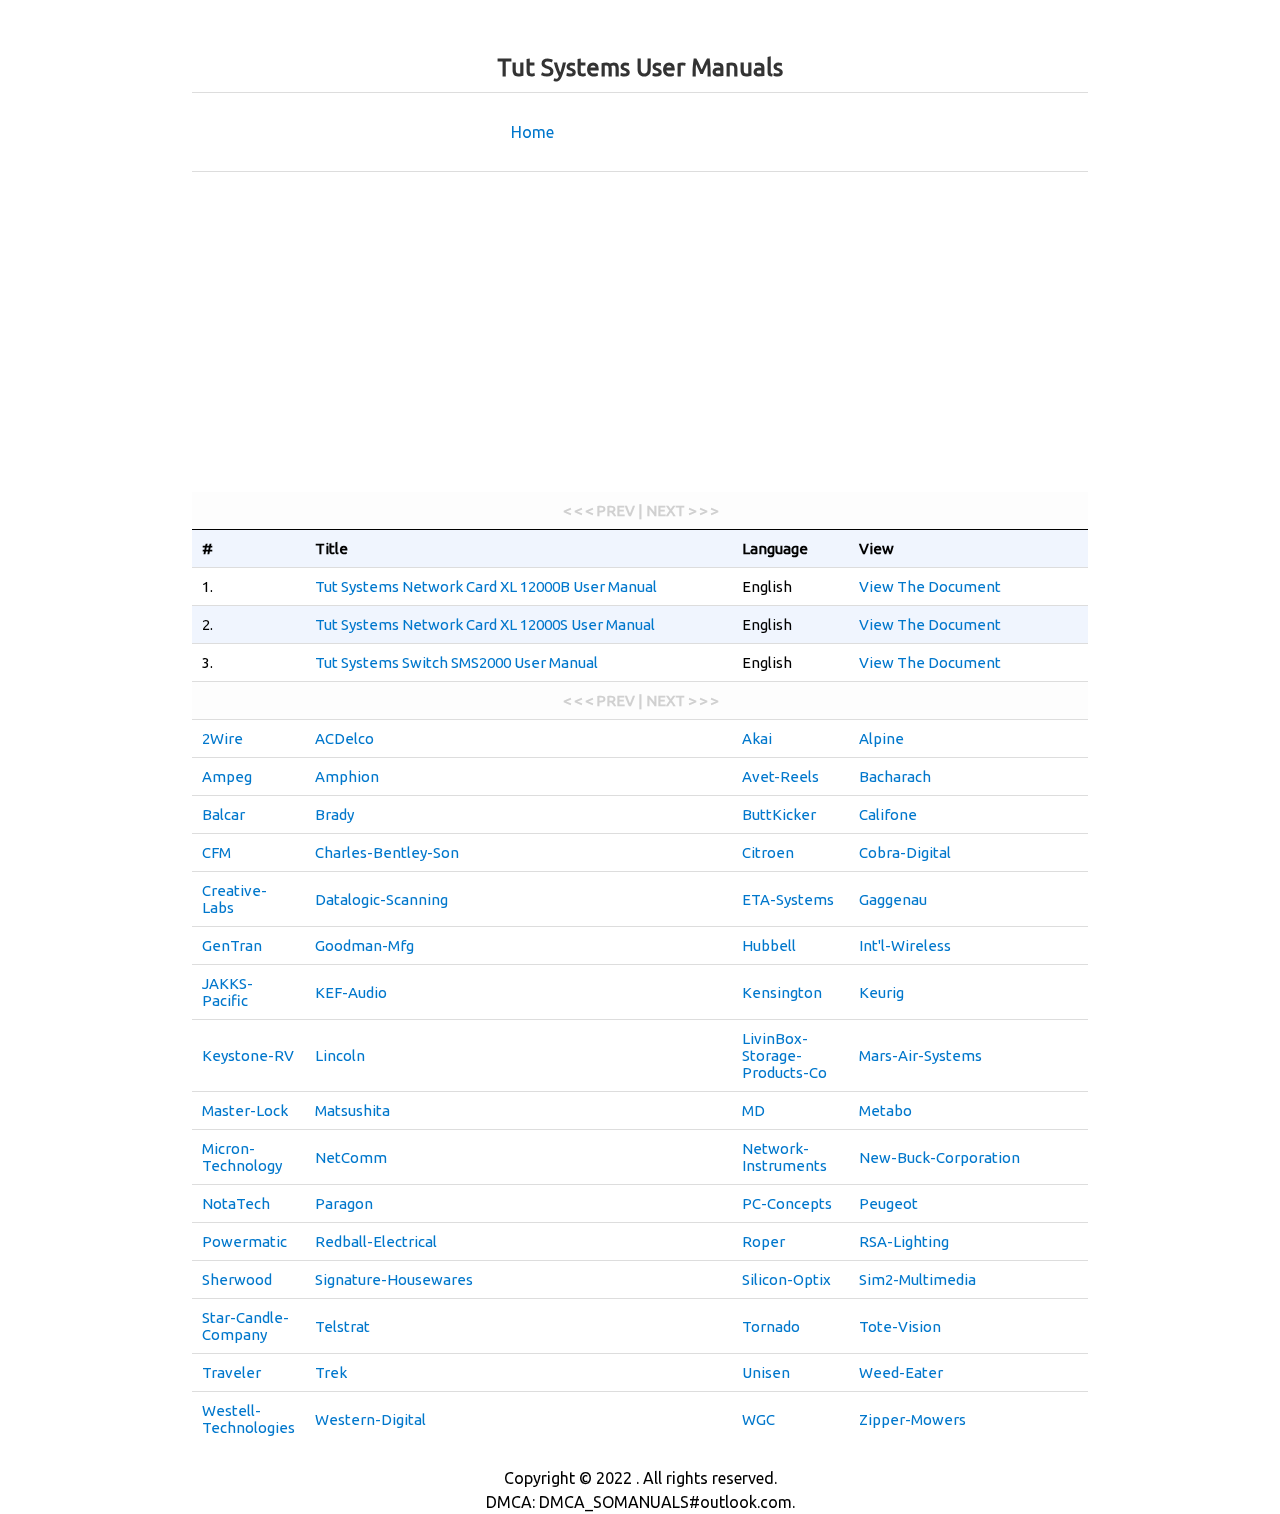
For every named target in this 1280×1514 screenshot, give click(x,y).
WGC (758, 1419)
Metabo (885, 1110)
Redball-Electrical (376, 1241)
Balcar (223, 814)
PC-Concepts (787, 1203)
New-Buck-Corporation (939, 1157)
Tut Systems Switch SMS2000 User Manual (456, 662)
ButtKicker (779, 814)
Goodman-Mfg (364, 945)
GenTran (232, 945)
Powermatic (244, 1241)
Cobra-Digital (905, 852)
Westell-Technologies (248, 1419)
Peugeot (888, 1203)
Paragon (344, 1203)
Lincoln (340, 1055)
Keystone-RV (248, 1055)
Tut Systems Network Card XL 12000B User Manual (486, 586)
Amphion (347, 776)
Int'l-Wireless (905, 945)
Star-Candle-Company (245, 1326)
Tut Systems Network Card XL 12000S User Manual (485, 624)
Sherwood (237, 1279)
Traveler (231, 1372)
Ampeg (227, 776)
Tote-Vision (900, 1326)
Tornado (771, 1326)
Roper (763, 1241)
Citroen (768, 852)
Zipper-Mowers (912, 1419)
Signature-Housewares (394, 1279)
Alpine (881, 738)
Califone (888, 814)
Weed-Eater (901, 1372)
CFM (216, 852)
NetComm (351, 1157)
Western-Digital (370, 1419)
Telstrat (342, 1326)
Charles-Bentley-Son (387, 852)
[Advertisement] (640, 332)
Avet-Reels (780, 776)
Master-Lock (245, 1110)
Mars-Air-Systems (920, 1055)
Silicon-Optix (786, 1279)
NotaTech (236, 1203)
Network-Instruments (784, 1157)
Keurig (881, 992)
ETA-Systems (788, 899)
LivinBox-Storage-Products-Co (784, 1055)
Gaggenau (893, 899)
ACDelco (344, 738)
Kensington (782, 992)
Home (532, 132)
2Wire (222, 738)
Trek (331, 1372)
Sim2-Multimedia (917, 1279)
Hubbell (769, 945)
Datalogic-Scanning (381, 899)
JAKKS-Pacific (227, 992)
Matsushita (352, 1110)
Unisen (766, 1372)
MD (753, 1110)
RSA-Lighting (904, 1241)
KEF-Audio (351, 992)
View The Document (930, 586)
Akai (757, 738)
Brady (334, 814)
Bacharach (895, 776)
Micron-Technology (242, 1157)
